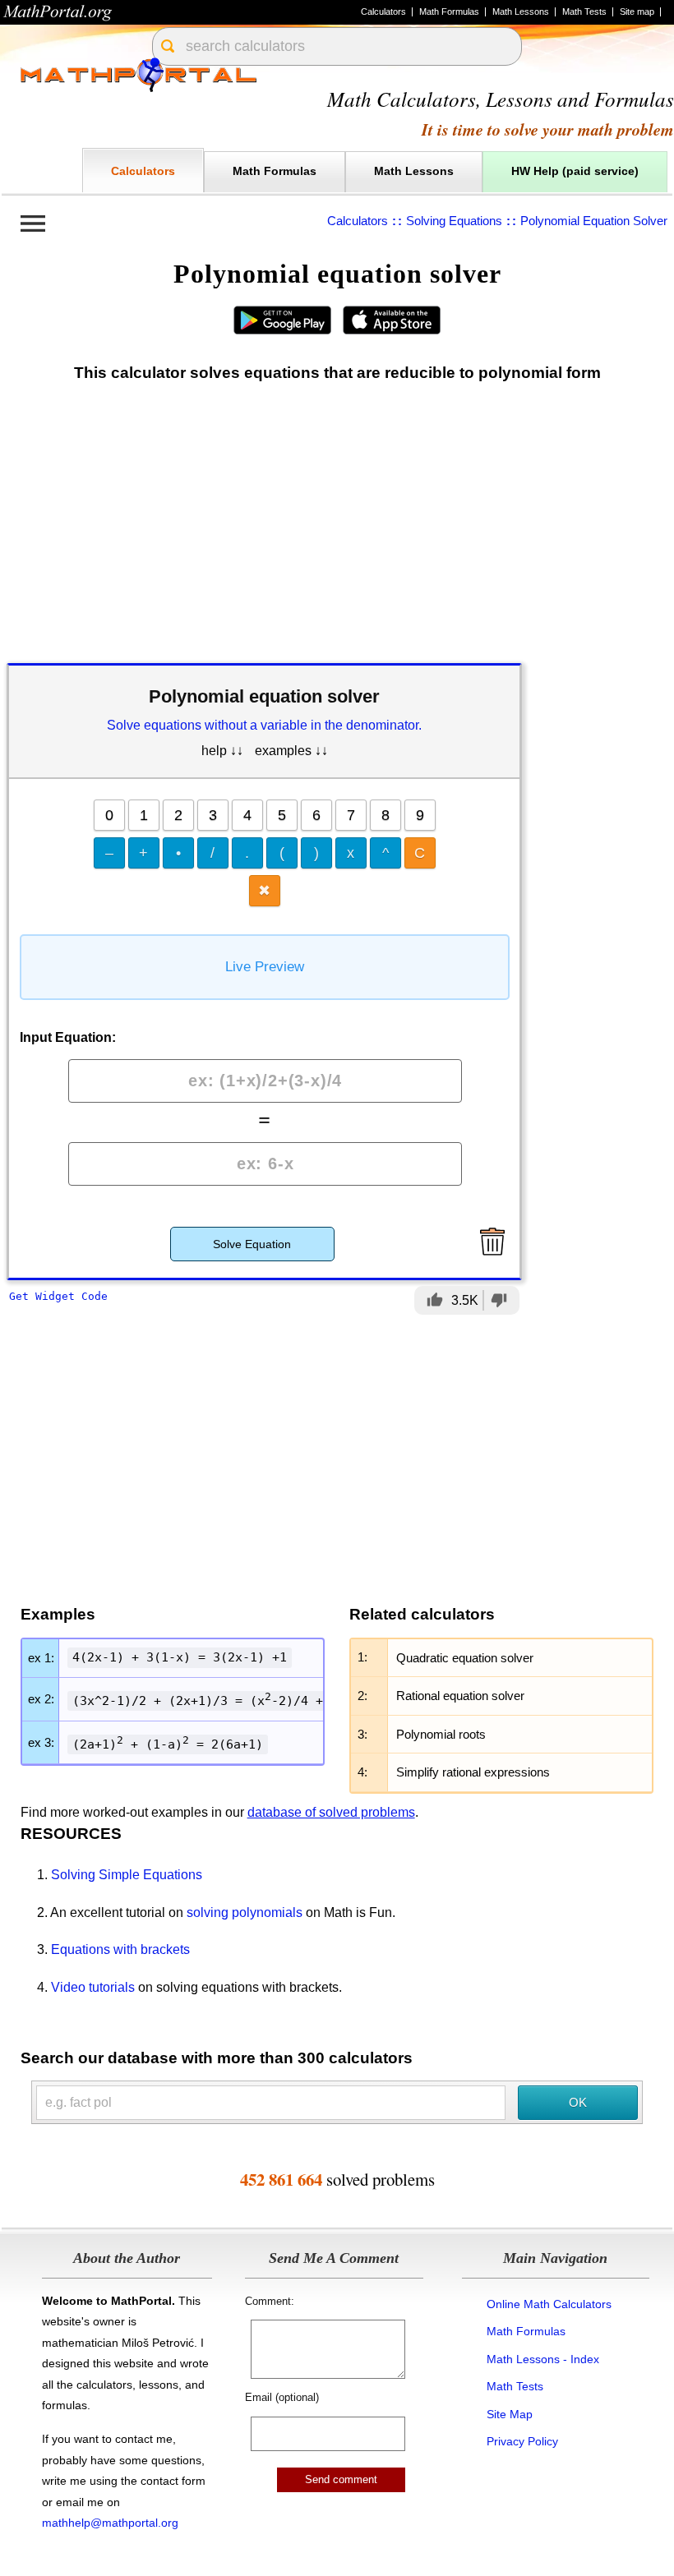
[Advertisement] (337, 526)
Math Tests (584, 12)
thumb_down (499, 1300)
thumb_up (435, 1300)
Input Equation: (68, 1037)
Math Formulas (449, 12)
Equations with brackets (120, 1949)
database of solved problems (331, 1812)
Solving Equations (454, 221)
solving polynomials (245, 1912)
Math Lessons (521, 12)
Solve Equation (252, 1244)
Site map (637, 12)
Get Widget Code (58, 1296)
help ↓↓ (222, 751)
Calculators (383, 12)
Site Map (510, 2414)
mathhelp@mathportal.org (110, 2523)
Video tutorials (93, 1987)
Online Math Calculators (549, 2304)
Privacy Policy (522, 2441)
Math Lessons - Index (543, 2359)
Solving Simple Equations (127, 1875)
